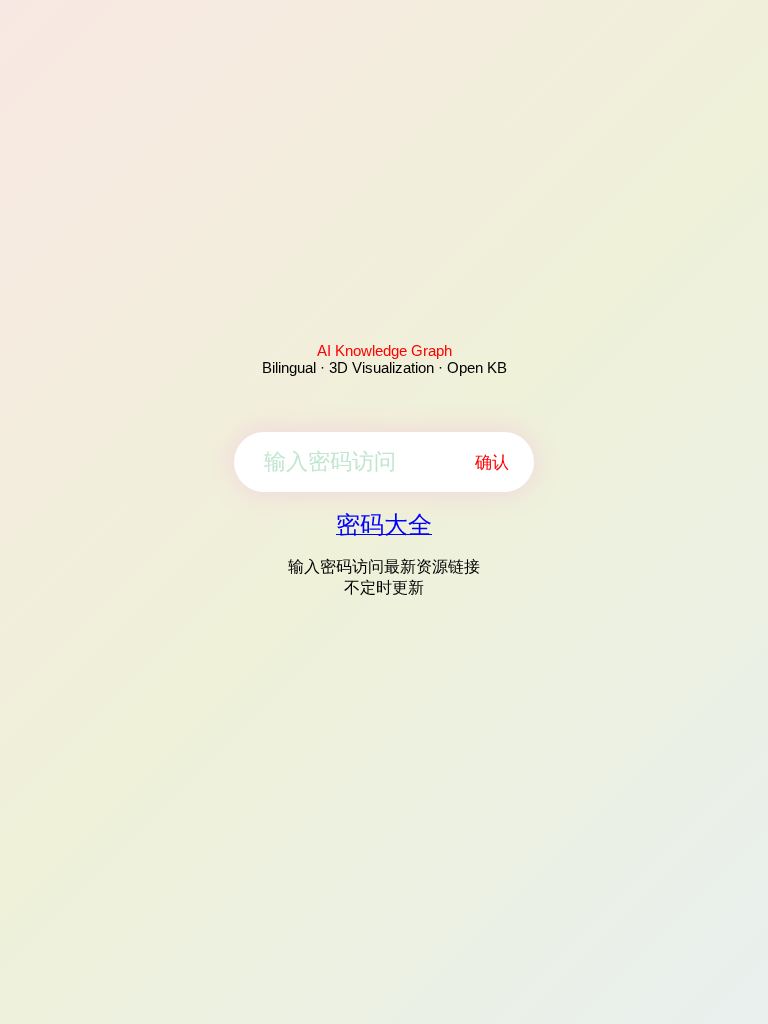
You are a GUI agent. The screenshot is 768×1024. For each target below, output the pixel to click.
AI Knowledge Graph (384, 350)
